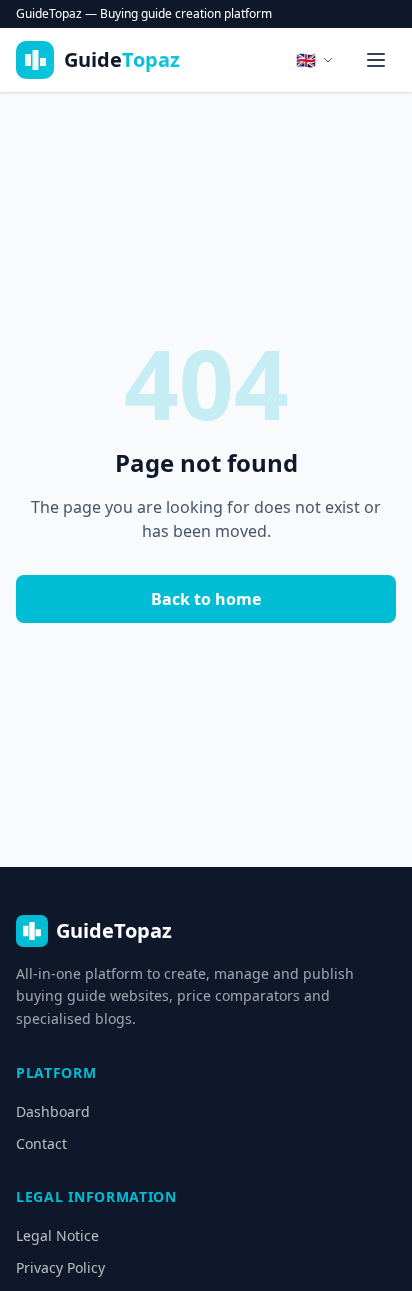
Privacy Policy (60, 1267)
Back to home (206, 599)
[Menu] (376, 60)
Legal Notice (57, 1235)
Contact (41, 1143)
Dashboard (53, 1111)
